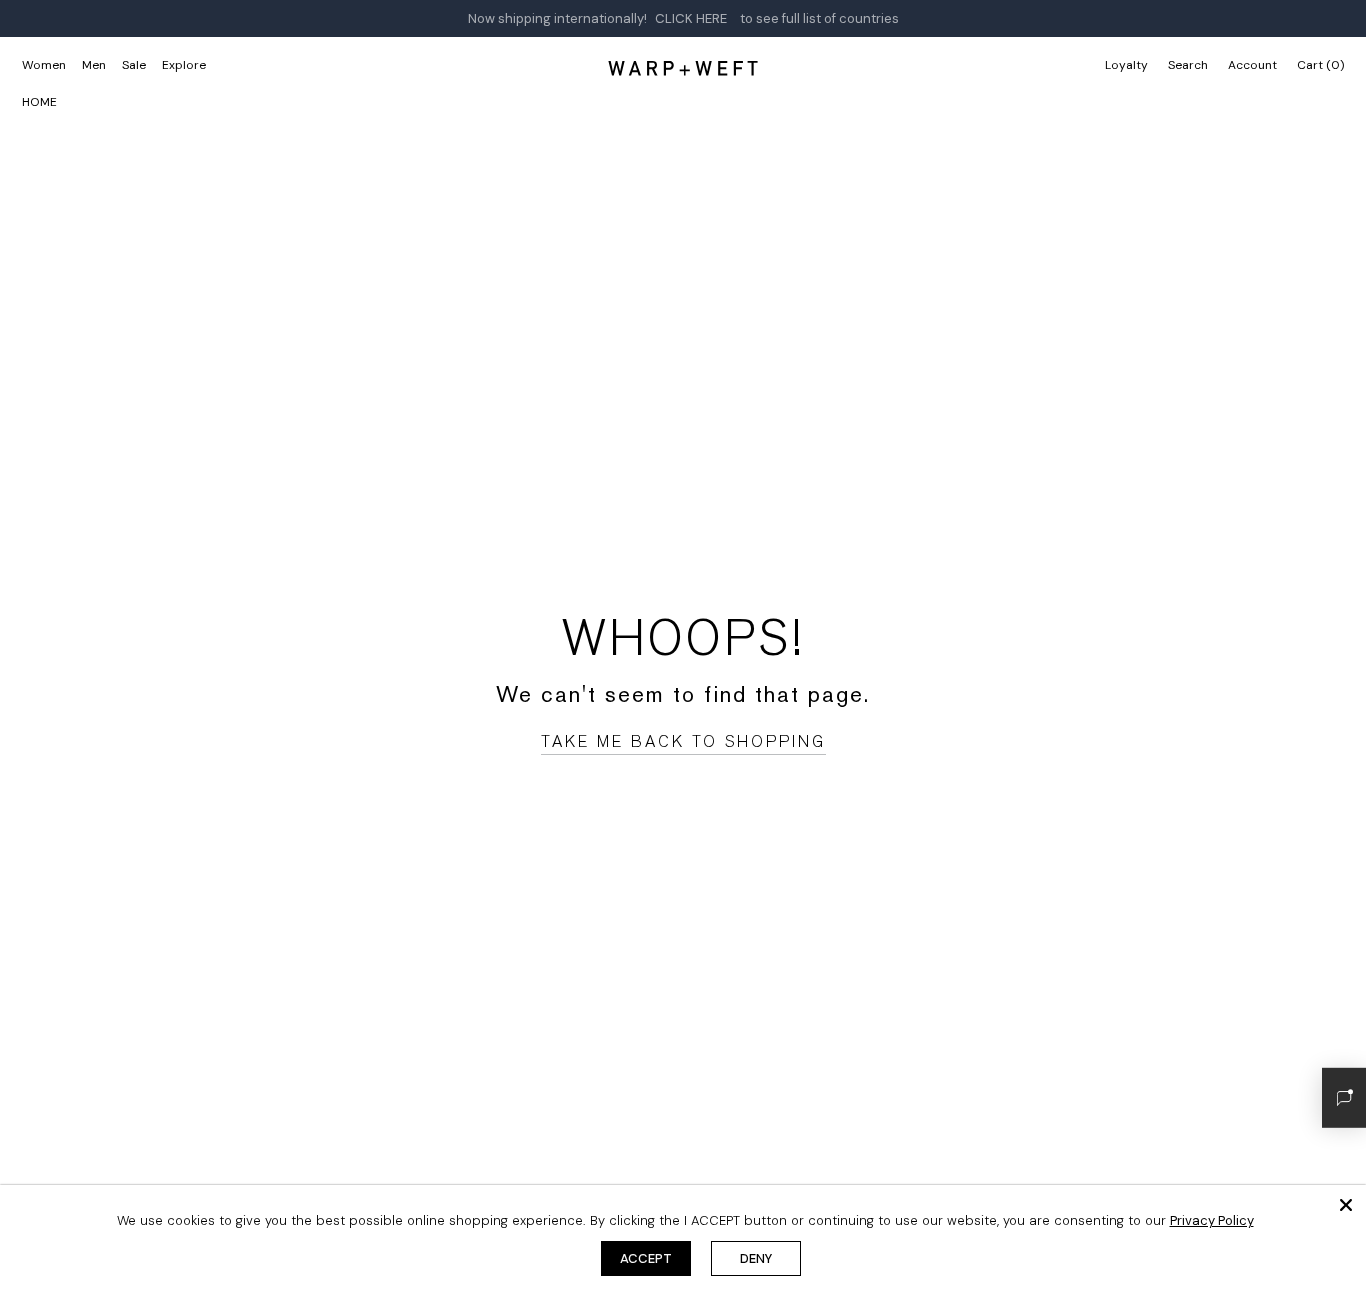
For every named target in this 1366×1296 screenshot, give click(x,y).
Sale (134, 65)
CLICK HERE (691, 18)
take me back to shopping (683, 741)
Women (44, 65)
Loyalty (1126, 65)
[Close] (1346, 1205)
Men (94, 65)
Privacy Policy (1212, 1220)
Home (39, 102)
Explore (184, 65)
